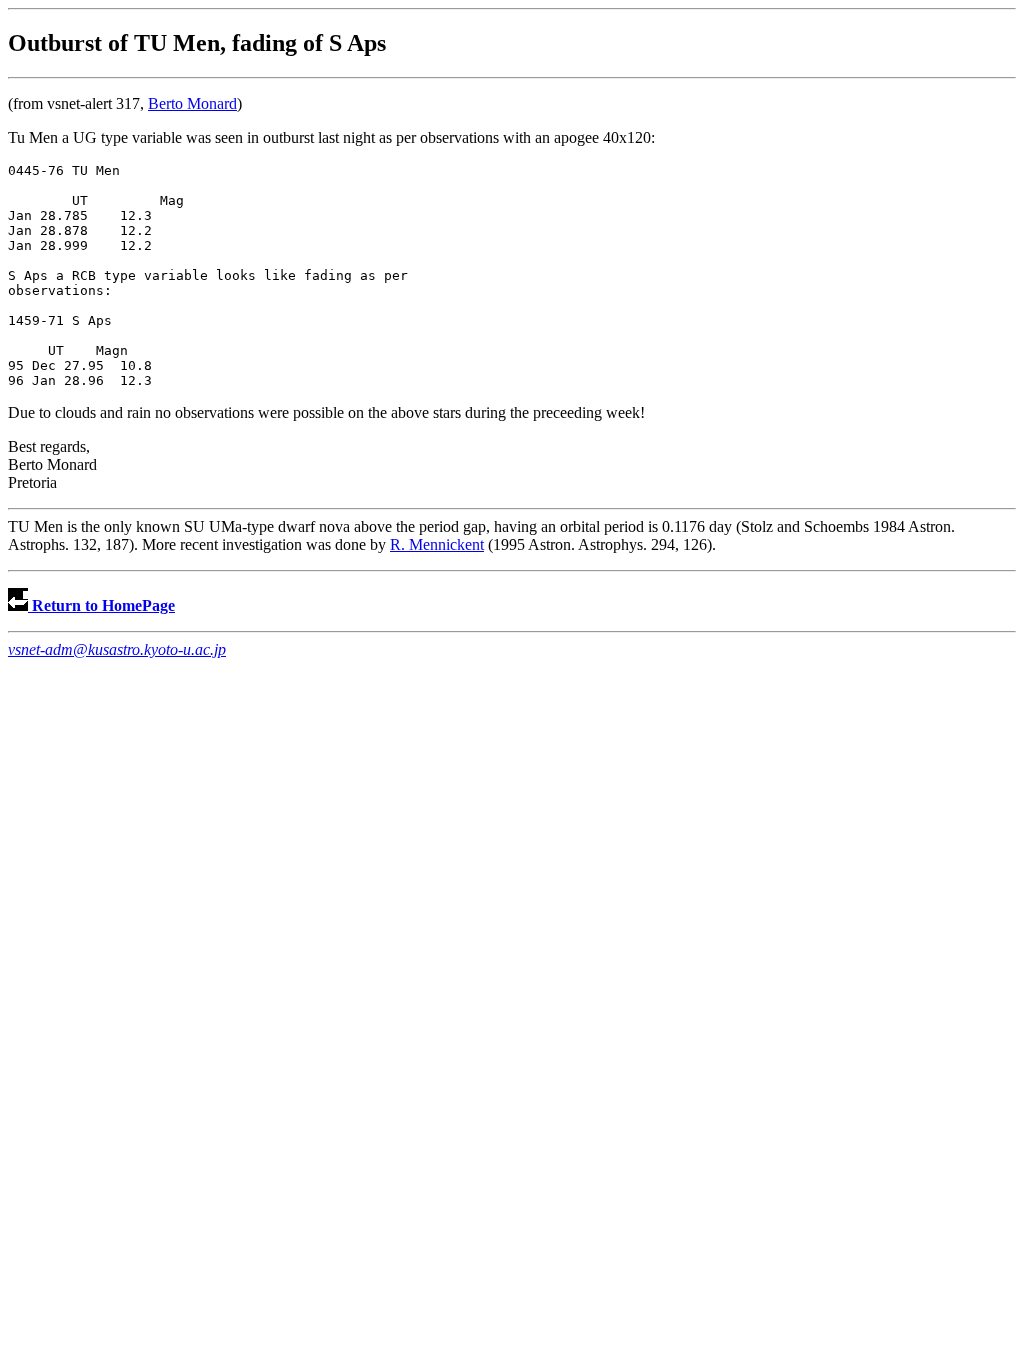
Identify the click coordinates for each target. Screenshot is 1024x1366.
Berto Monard (192, 103)
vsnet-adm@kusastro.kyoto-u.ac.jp (117, 649)
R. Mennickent (437, 544)
